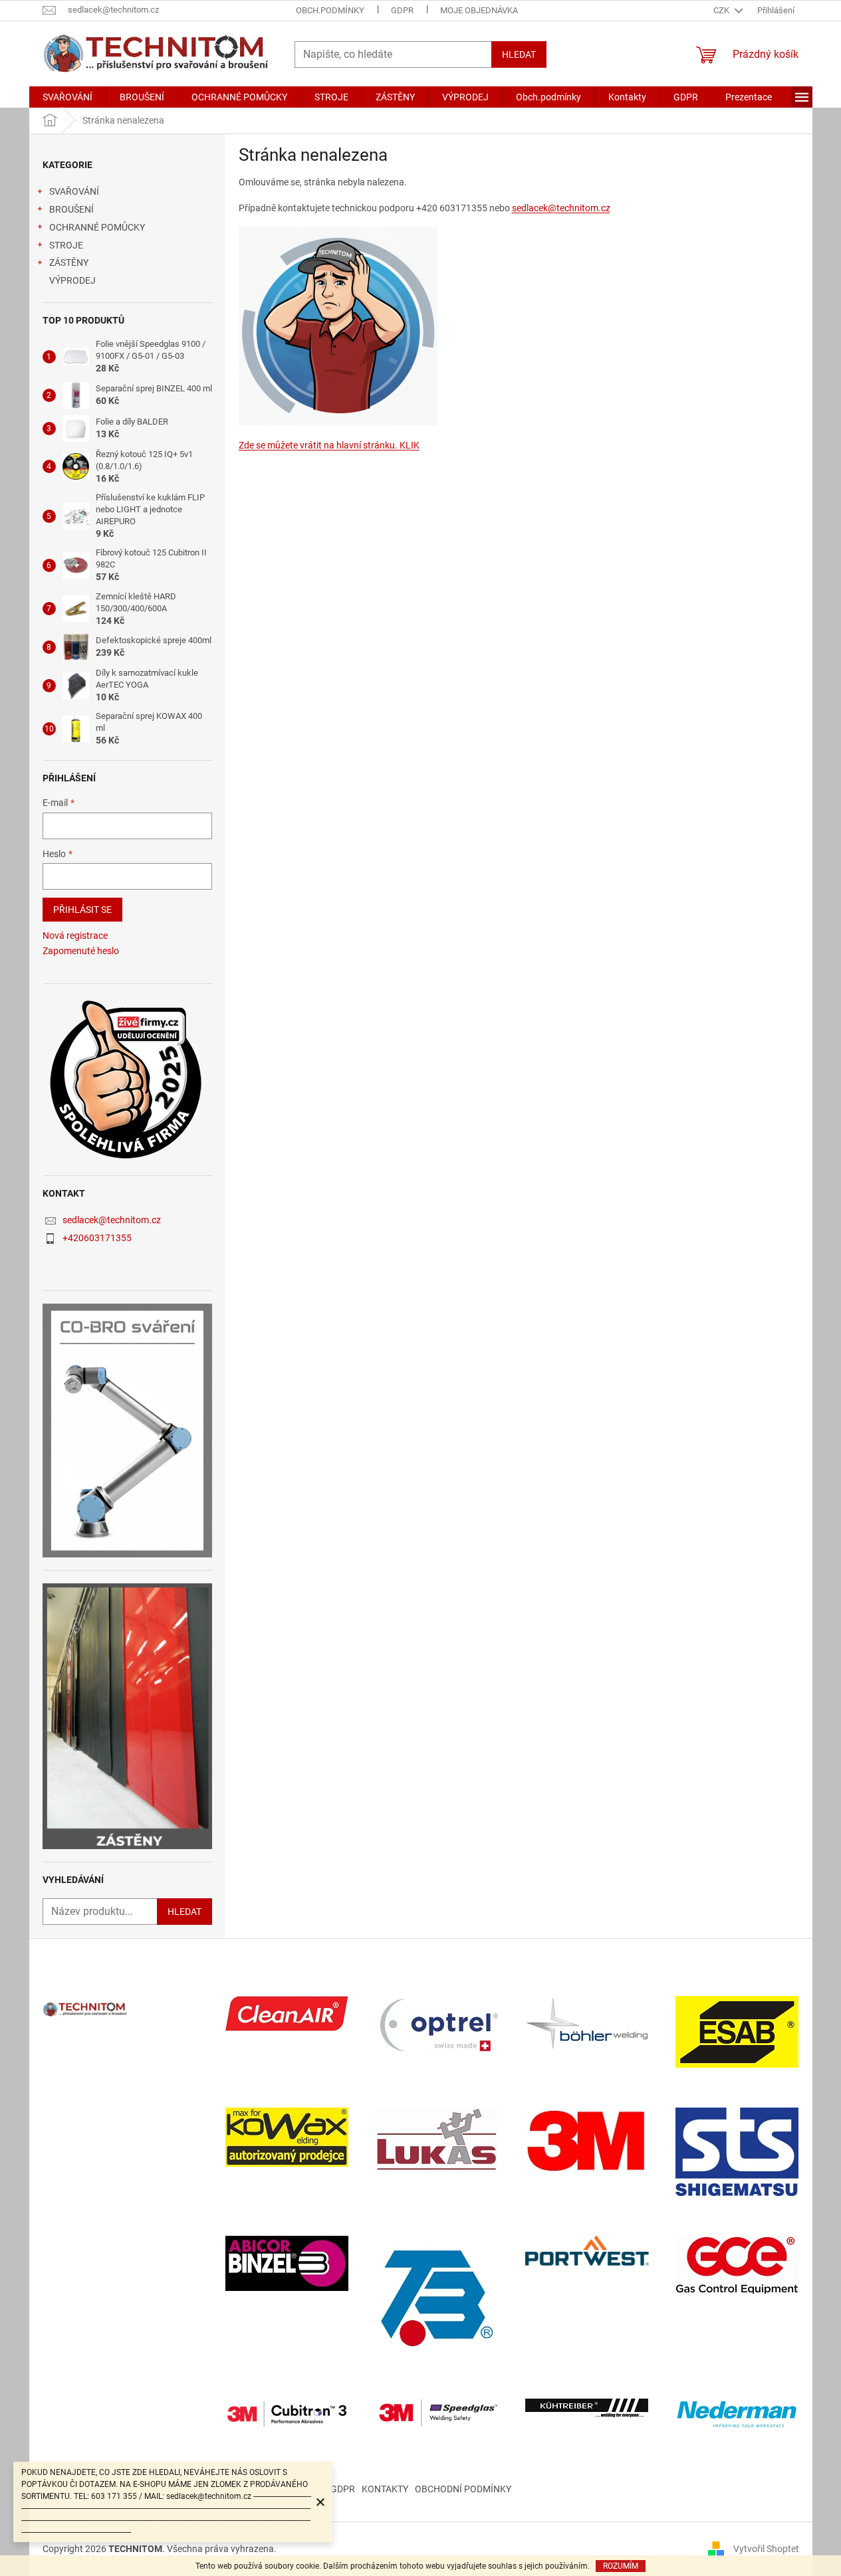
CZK (722, 10)
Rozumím (621, 2566)
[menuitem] (67, 97)
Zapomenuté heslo (81, 951)
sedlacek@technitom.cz (112, 1220)
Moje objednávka (479, 10)
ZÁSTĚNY (69, 262)
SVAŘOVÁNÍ (74, 191)
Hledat (519, 54)
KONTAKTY (385, 2489)
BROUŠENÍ (71, 209)
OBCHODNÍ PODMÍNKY (463, 2489)
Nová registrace (75, 936)
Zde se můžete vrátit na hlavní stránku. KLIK (329, 445)
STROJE (66, 245)
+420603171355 (97, 1238)
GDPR (402, 10)
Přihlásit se (82, 910)
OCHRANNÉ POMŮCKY (97, 227)
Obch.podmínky (330, 10)
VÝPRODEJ (72, 280)
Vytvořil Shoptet (766, 2548)
